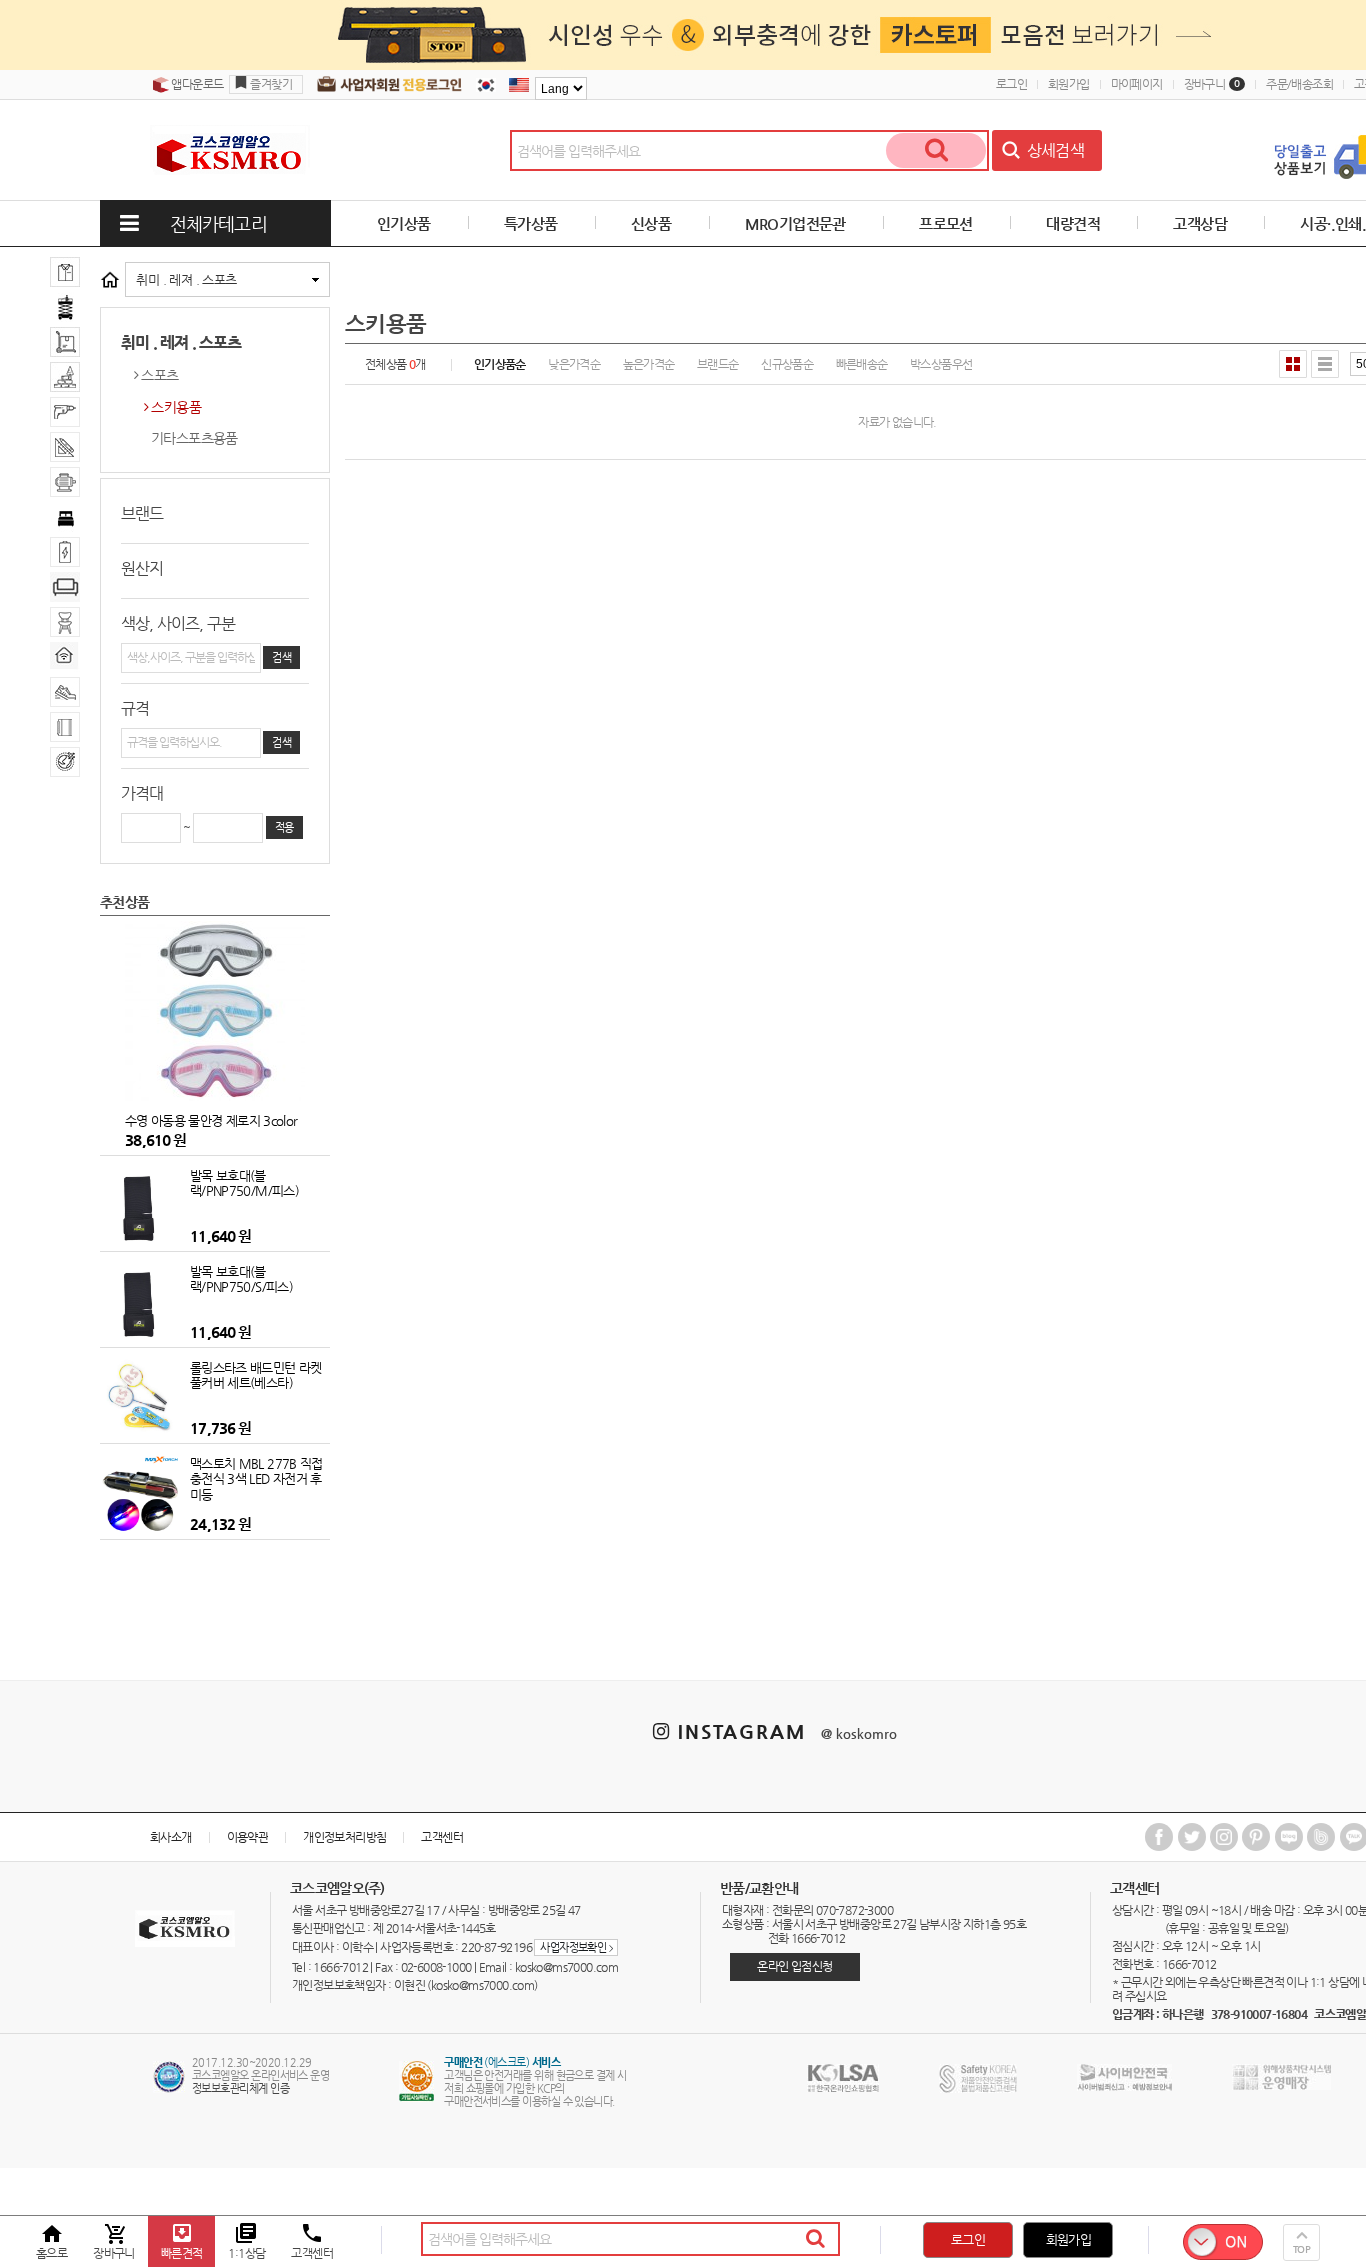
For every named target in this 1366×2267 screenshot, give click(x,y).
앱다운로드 (196, 84)
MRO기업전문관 (795, 223)
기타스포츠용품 (194, 438)
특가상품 (531, 223)
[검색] (936, 150)
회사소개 (171, 1837)
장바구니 (1212, 84)
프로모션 (946, 223)
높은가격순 (649, 364)
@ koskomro (859, 1733)
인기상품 (404, 223)
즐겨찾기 (271, 84)
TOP (1302, 2249)
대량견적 (1073, 223)
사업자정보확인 (576, 1947)
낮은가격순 (574, 364)
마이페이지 (1137, 84)
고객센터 (442, 1837)
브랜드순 (718, 364)
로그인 (1011, 84)
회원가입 (1069, 84)
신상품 (651, 223)
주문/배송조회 (1299, 84)
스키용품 (176, 407)
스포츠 (159, 375)
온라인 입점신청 (794, 1966)
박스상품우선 (941, 364)
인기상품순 (500, 364)
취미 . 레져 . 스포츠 (186, 279)
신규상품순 (787, 364)
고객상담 (1200, 223)
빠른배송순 (862, 364)
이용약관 (248, 1837)
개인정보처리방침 (344, 1837)
